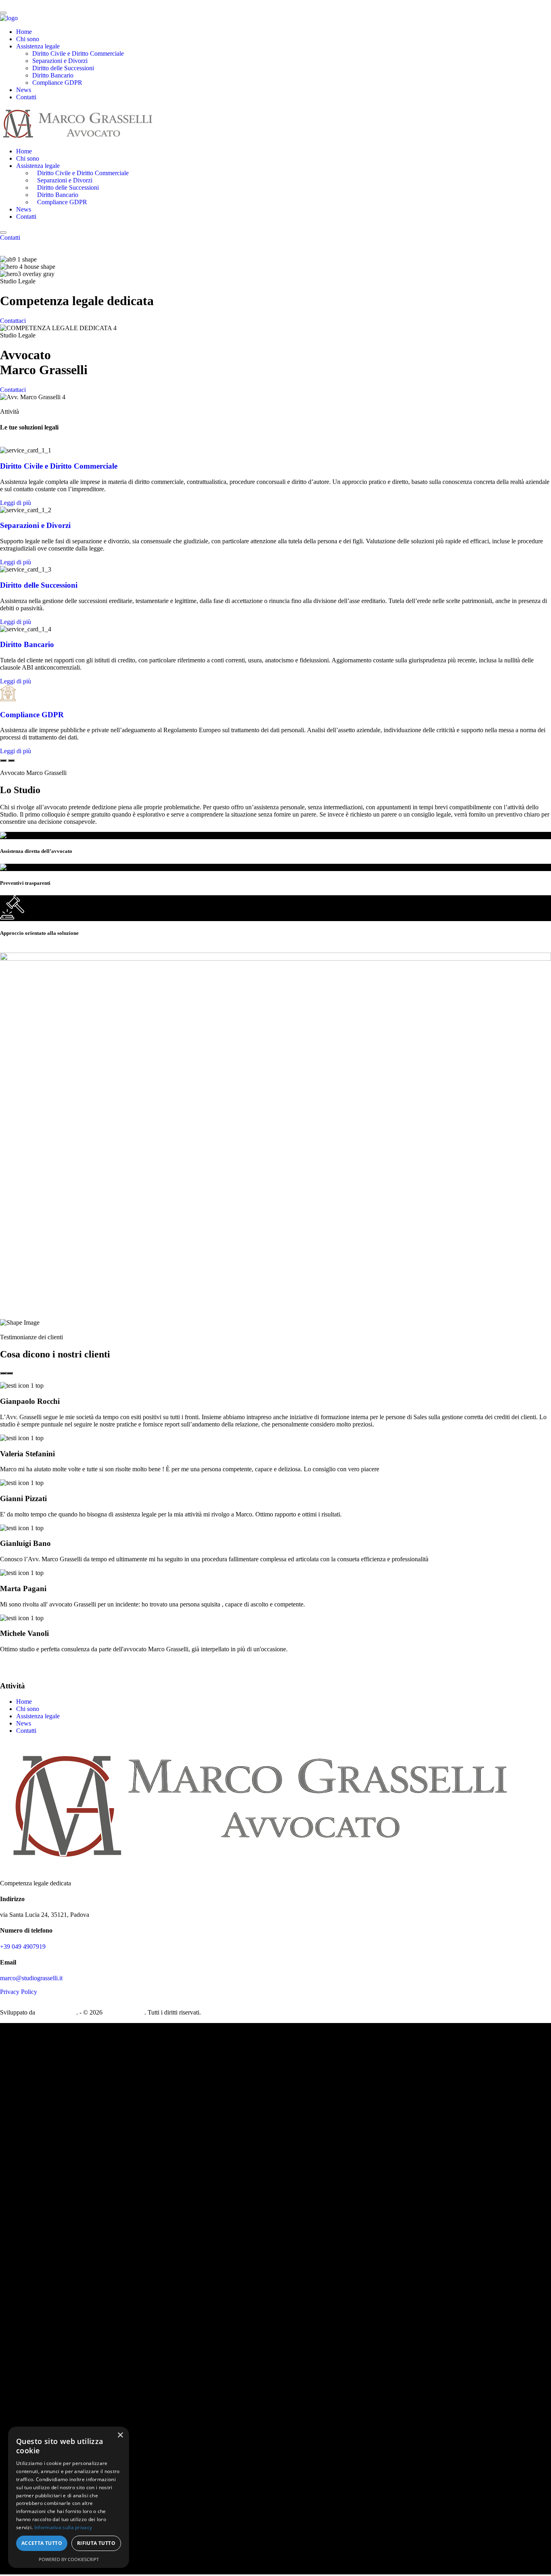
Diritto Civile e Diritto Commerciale (78, 53)
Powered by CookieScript (69, 2559)
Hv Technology (56, 2012)
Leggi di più (16, 503)
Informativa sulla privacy (63, 2527)
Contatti (26, 97)
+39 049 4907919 (23, 1947)
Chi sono (28, 39)
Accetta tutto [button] (42, 2543)
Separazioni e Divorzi (60, 61)
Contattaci (13, 321)
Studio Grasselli (124, 2012)
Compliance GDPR (57, 83)
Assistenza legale (38, 46)
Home (24, 32)
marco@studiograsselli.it (31, 1978)
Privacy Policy (19, 1992)
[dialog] (69, 2497)
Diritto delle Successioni (63, 68)
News (24, 90)
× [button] (120, 2435)
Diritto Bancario (53, 75)
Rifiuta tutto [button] (96, 2543)
